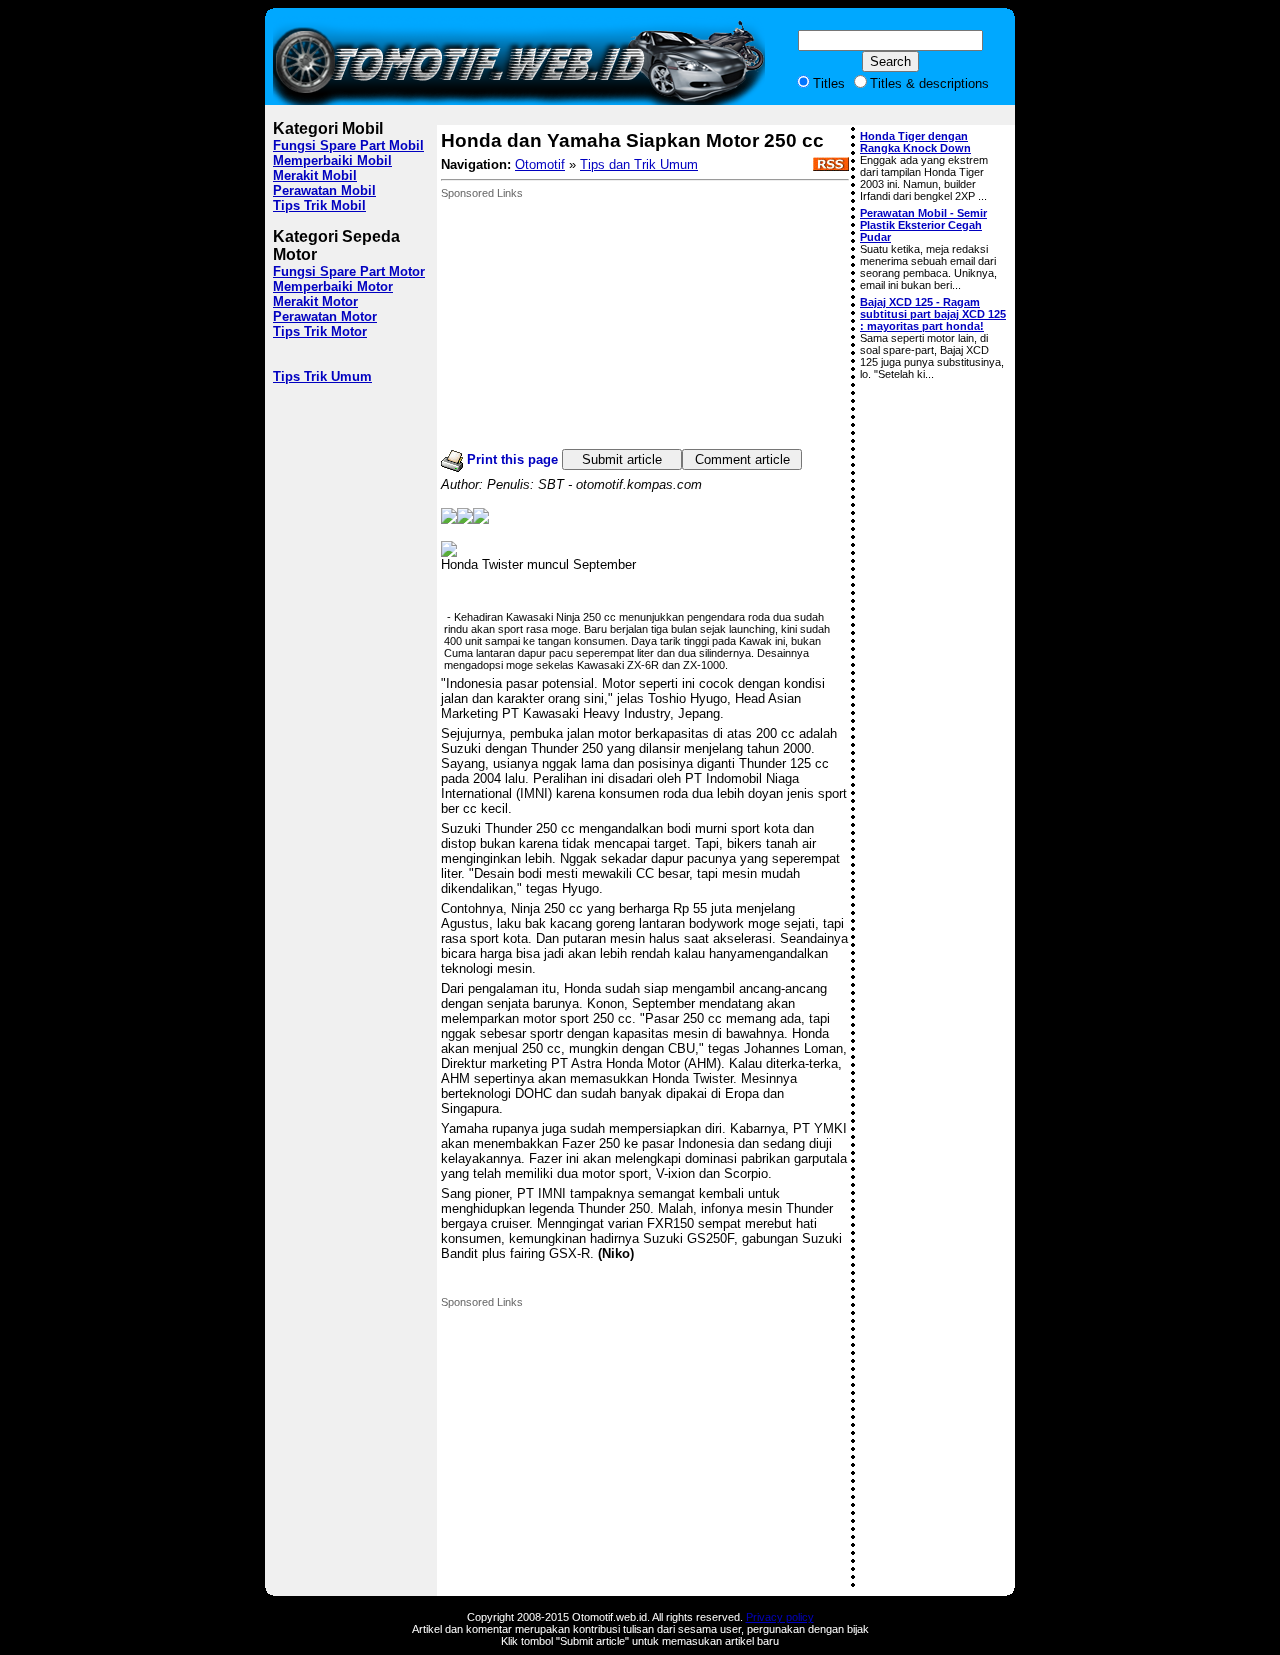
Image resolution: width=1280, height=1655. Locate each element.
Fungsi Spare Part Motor (349, 271)
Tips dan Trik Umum (639, 164)
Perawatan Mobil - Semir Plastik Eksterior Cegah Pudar (923, 225)
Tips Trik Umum (322, 376)
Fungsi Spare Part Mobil (348, 145)
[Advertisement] (591, 324)
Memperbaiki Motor (333, 286)
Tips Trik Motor (320, 331)
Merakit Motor (315, 301)
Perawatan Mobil (324, 190)
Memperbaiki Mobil (332, 160)
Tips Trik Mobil (319, 205)
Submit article (622, 459)
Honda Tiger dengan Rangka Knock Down (915, 142)
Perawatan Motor (325, 316)
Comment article (742, 459)
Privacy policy (780, 1617)
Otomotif (540, 164)
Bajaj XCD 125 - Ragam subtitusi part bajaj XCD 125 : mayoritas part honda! (933, 314)
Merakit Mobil (315, 175)
